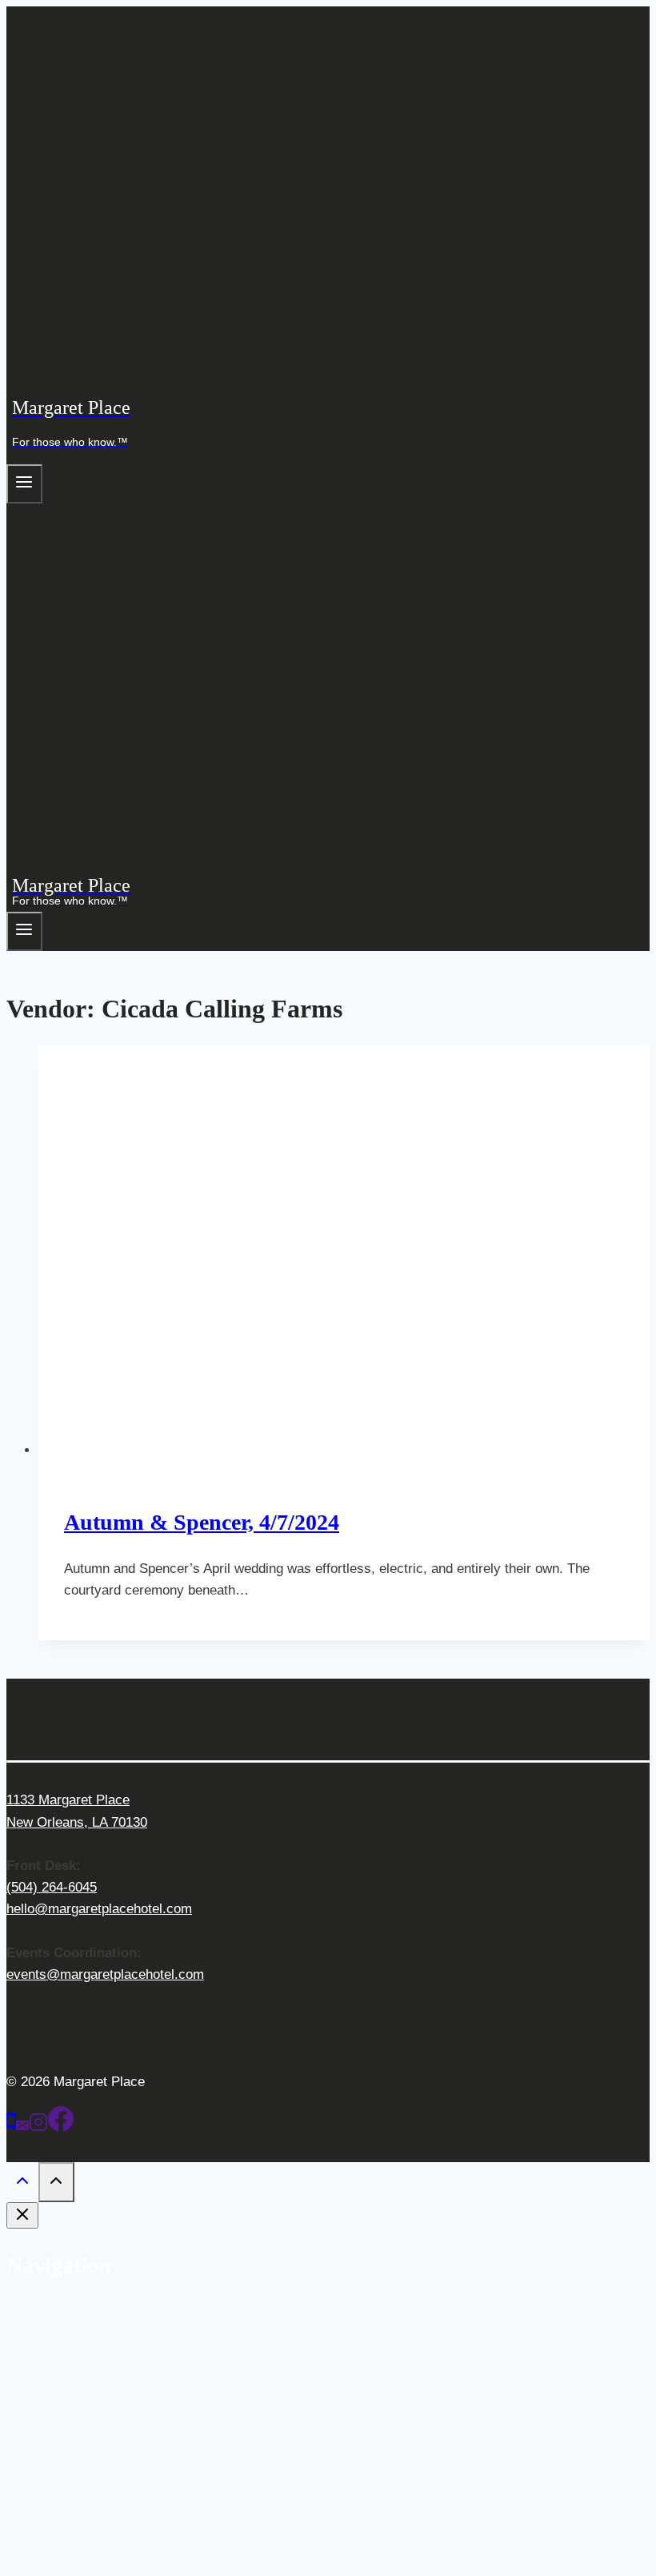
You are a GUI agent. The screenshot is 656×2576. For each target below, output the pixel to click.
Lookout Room (114, 2486)
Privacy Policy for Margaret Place (139, 2552)
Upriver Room (112, 2529)
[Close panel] (22, 2215)
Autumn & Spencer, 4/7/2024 (202, 1522)
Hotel (54, 2420)
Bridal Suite (105, 2443)
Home (56, 2311)
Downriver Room (120, 2508)
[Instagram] (38, 2127)
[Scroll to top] (22, 2184)
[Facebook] (61, 2127)
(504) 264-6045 (52, 1887)
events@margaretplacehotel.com (105, 1974)
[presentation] (344, 1253)
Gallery (92, 2355)
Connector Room (121, 2464)
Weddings (68, 2334)
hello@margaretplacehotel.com (99, 1909)
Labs (85, 2399)
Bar (81, 2377)
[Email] (22, 2127)
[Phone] (11, 2127)
